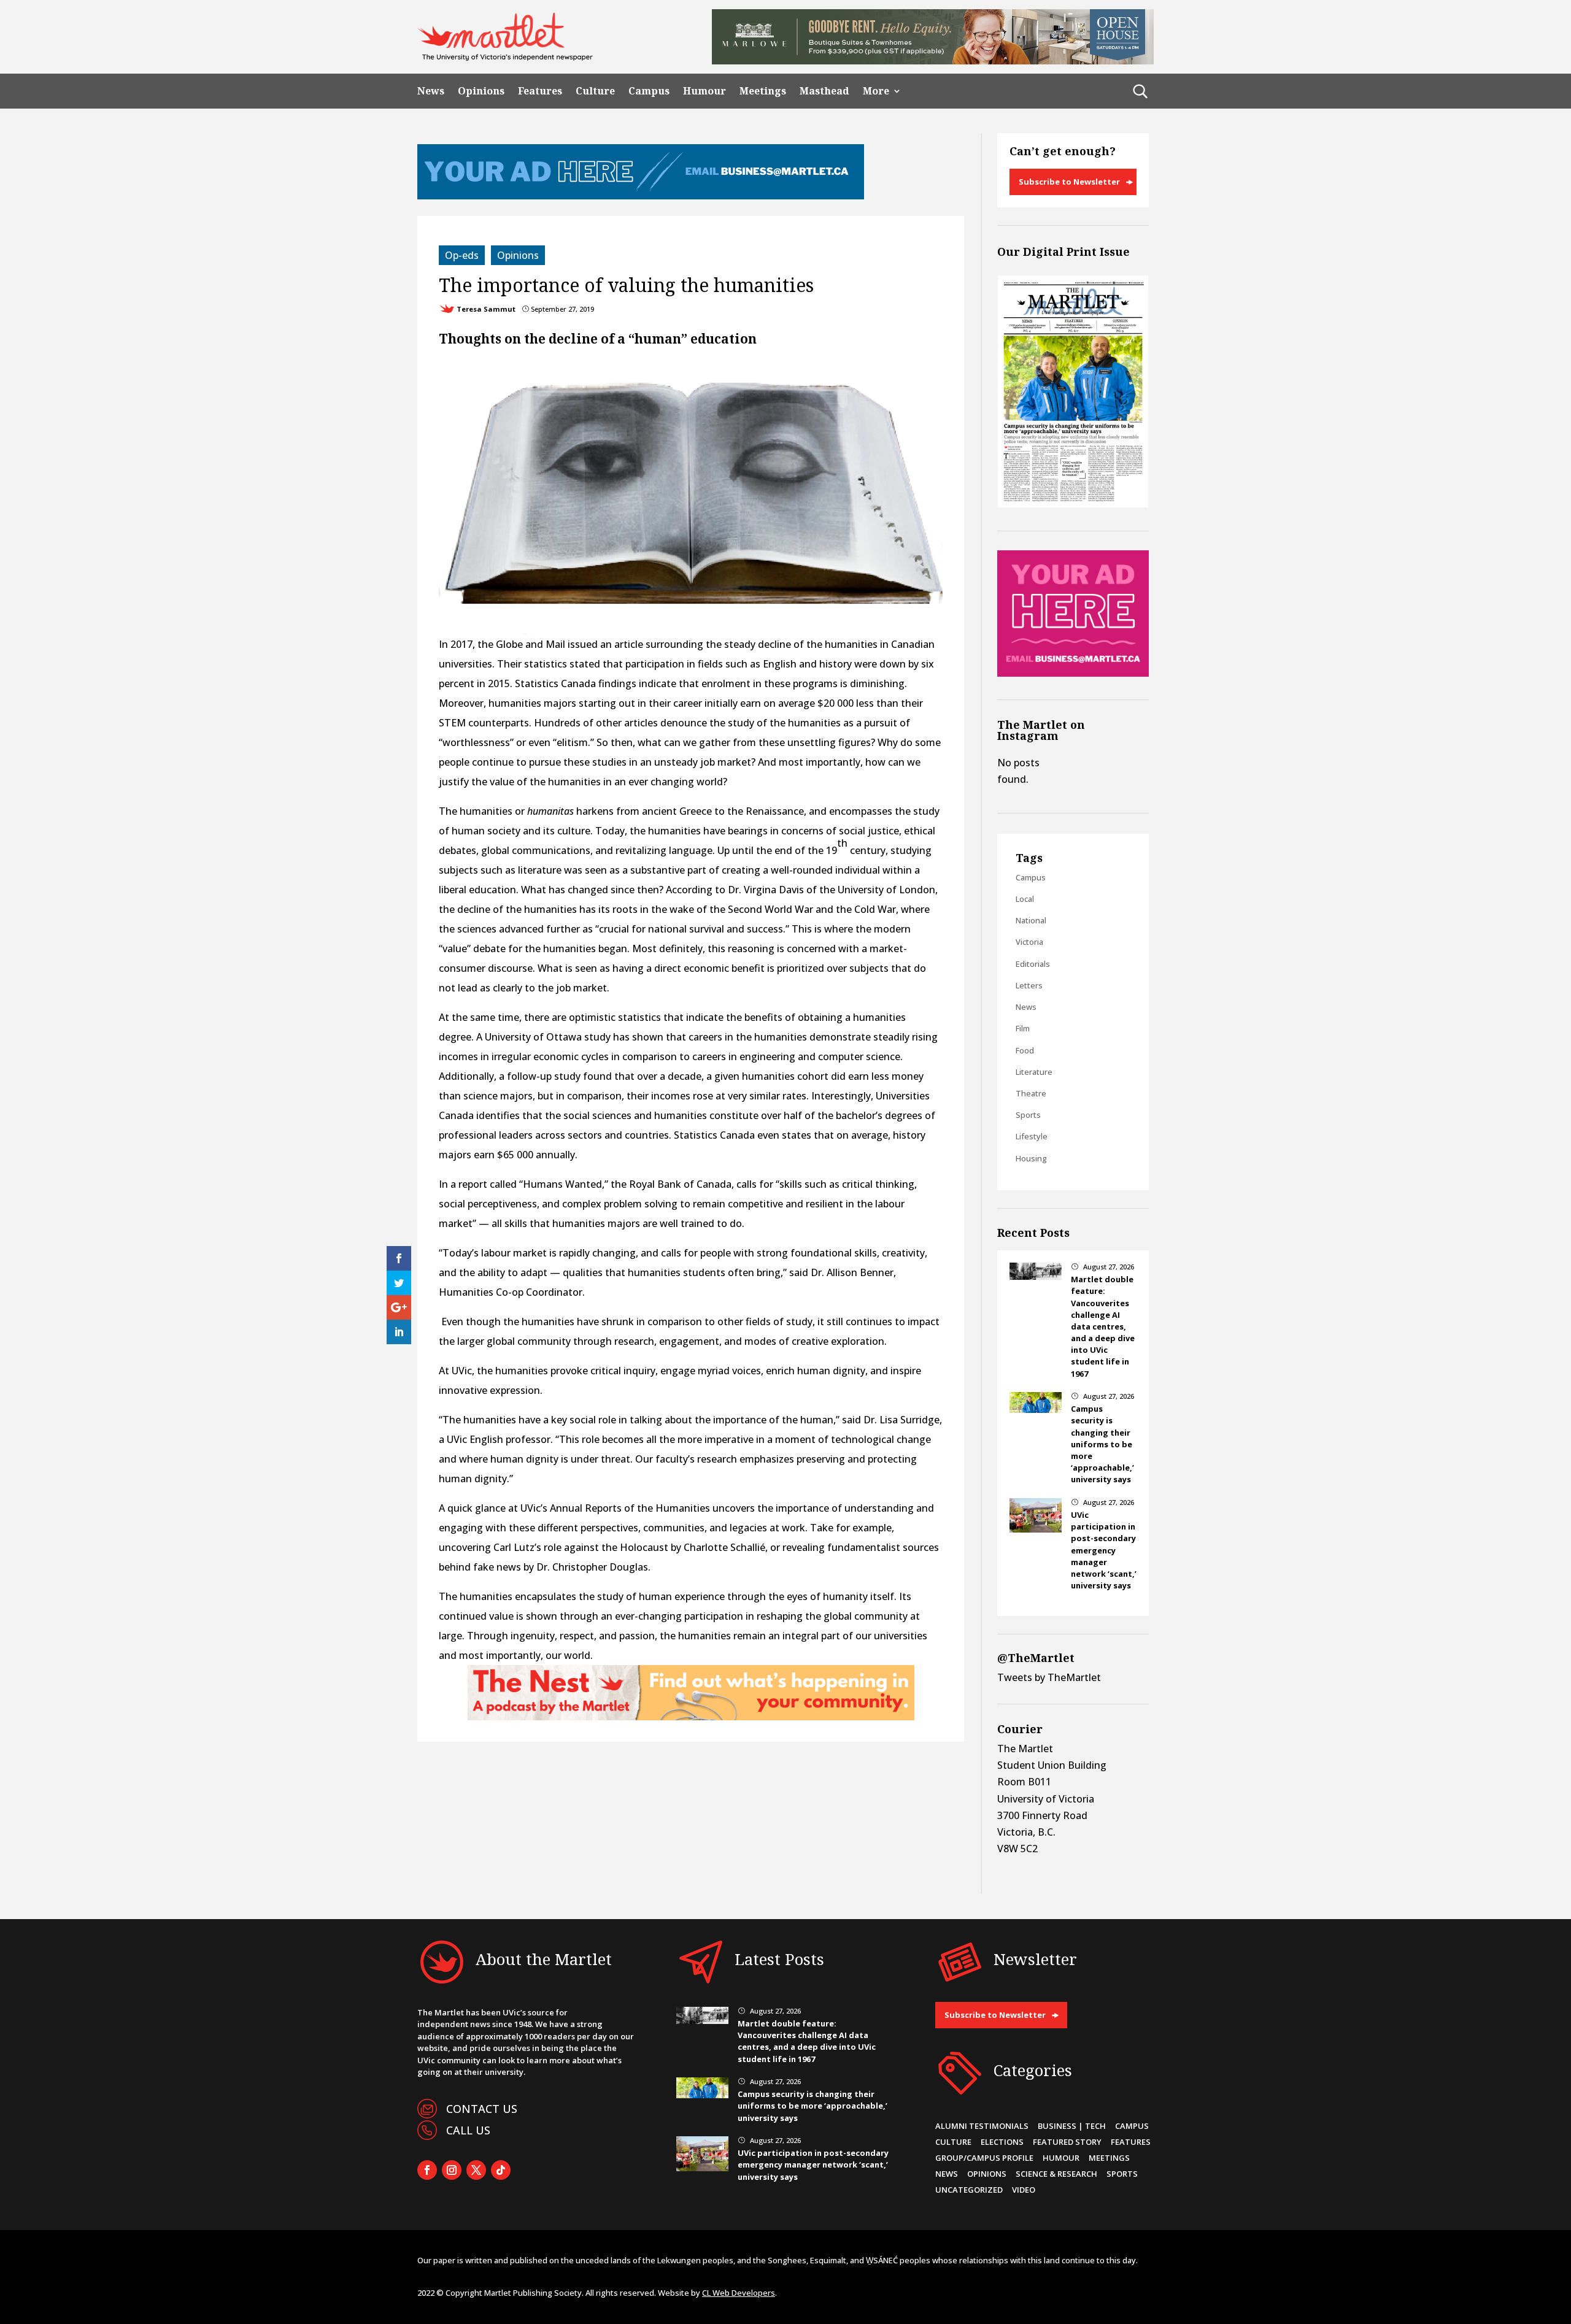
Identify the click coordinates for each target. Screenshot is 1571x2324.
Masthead (824, 91)
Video (1024, 2190)
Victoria (1029, 942)
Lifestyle (1032, 1136)
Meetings (763, 91)
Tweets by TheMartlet (1049, 1677)
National (1031, 920)
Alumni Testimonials (982, 2126)
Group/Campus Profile (984, 2158)
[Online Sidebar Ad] (1073, 673)
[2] (691, 1717)
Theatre (1031, 1093)
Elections (1002, 2142)
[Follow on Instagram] (452, 2170)
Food (1025, 1050)
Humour (704, 91)
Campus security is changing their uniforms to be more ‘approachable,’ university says (1102, 1444)
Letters (1029, 985)
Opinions (481, 91)
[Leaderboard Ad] (641, 196)
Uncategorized (969, 2190)
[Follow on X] (476, 2170)
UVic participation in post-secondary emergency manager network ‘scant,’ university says (1104, 1550)
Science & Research (1056, 2174)
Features (540, 91)
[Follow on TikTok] (501, 2170)
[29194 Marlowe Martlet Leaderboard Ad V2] (933, 61)
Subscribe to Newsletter (1069, 182)
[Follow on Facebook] (427, 2170)
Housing (1031, 1158)
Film (1023, 1028)
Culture (595, 91)
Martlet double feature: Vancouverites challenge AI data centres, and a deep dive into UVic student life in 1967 (1103, 1326)
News (431, 91)
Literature (1034, 1072)
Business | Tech (1072, 2126)
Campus (649, 91)
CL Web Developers (739, 2293)
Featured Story (1067, 2142)
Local (1025, 899)
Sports (1028, 1115)
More (876, 91)
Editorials (1033, 964)
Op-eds (462, 255)
